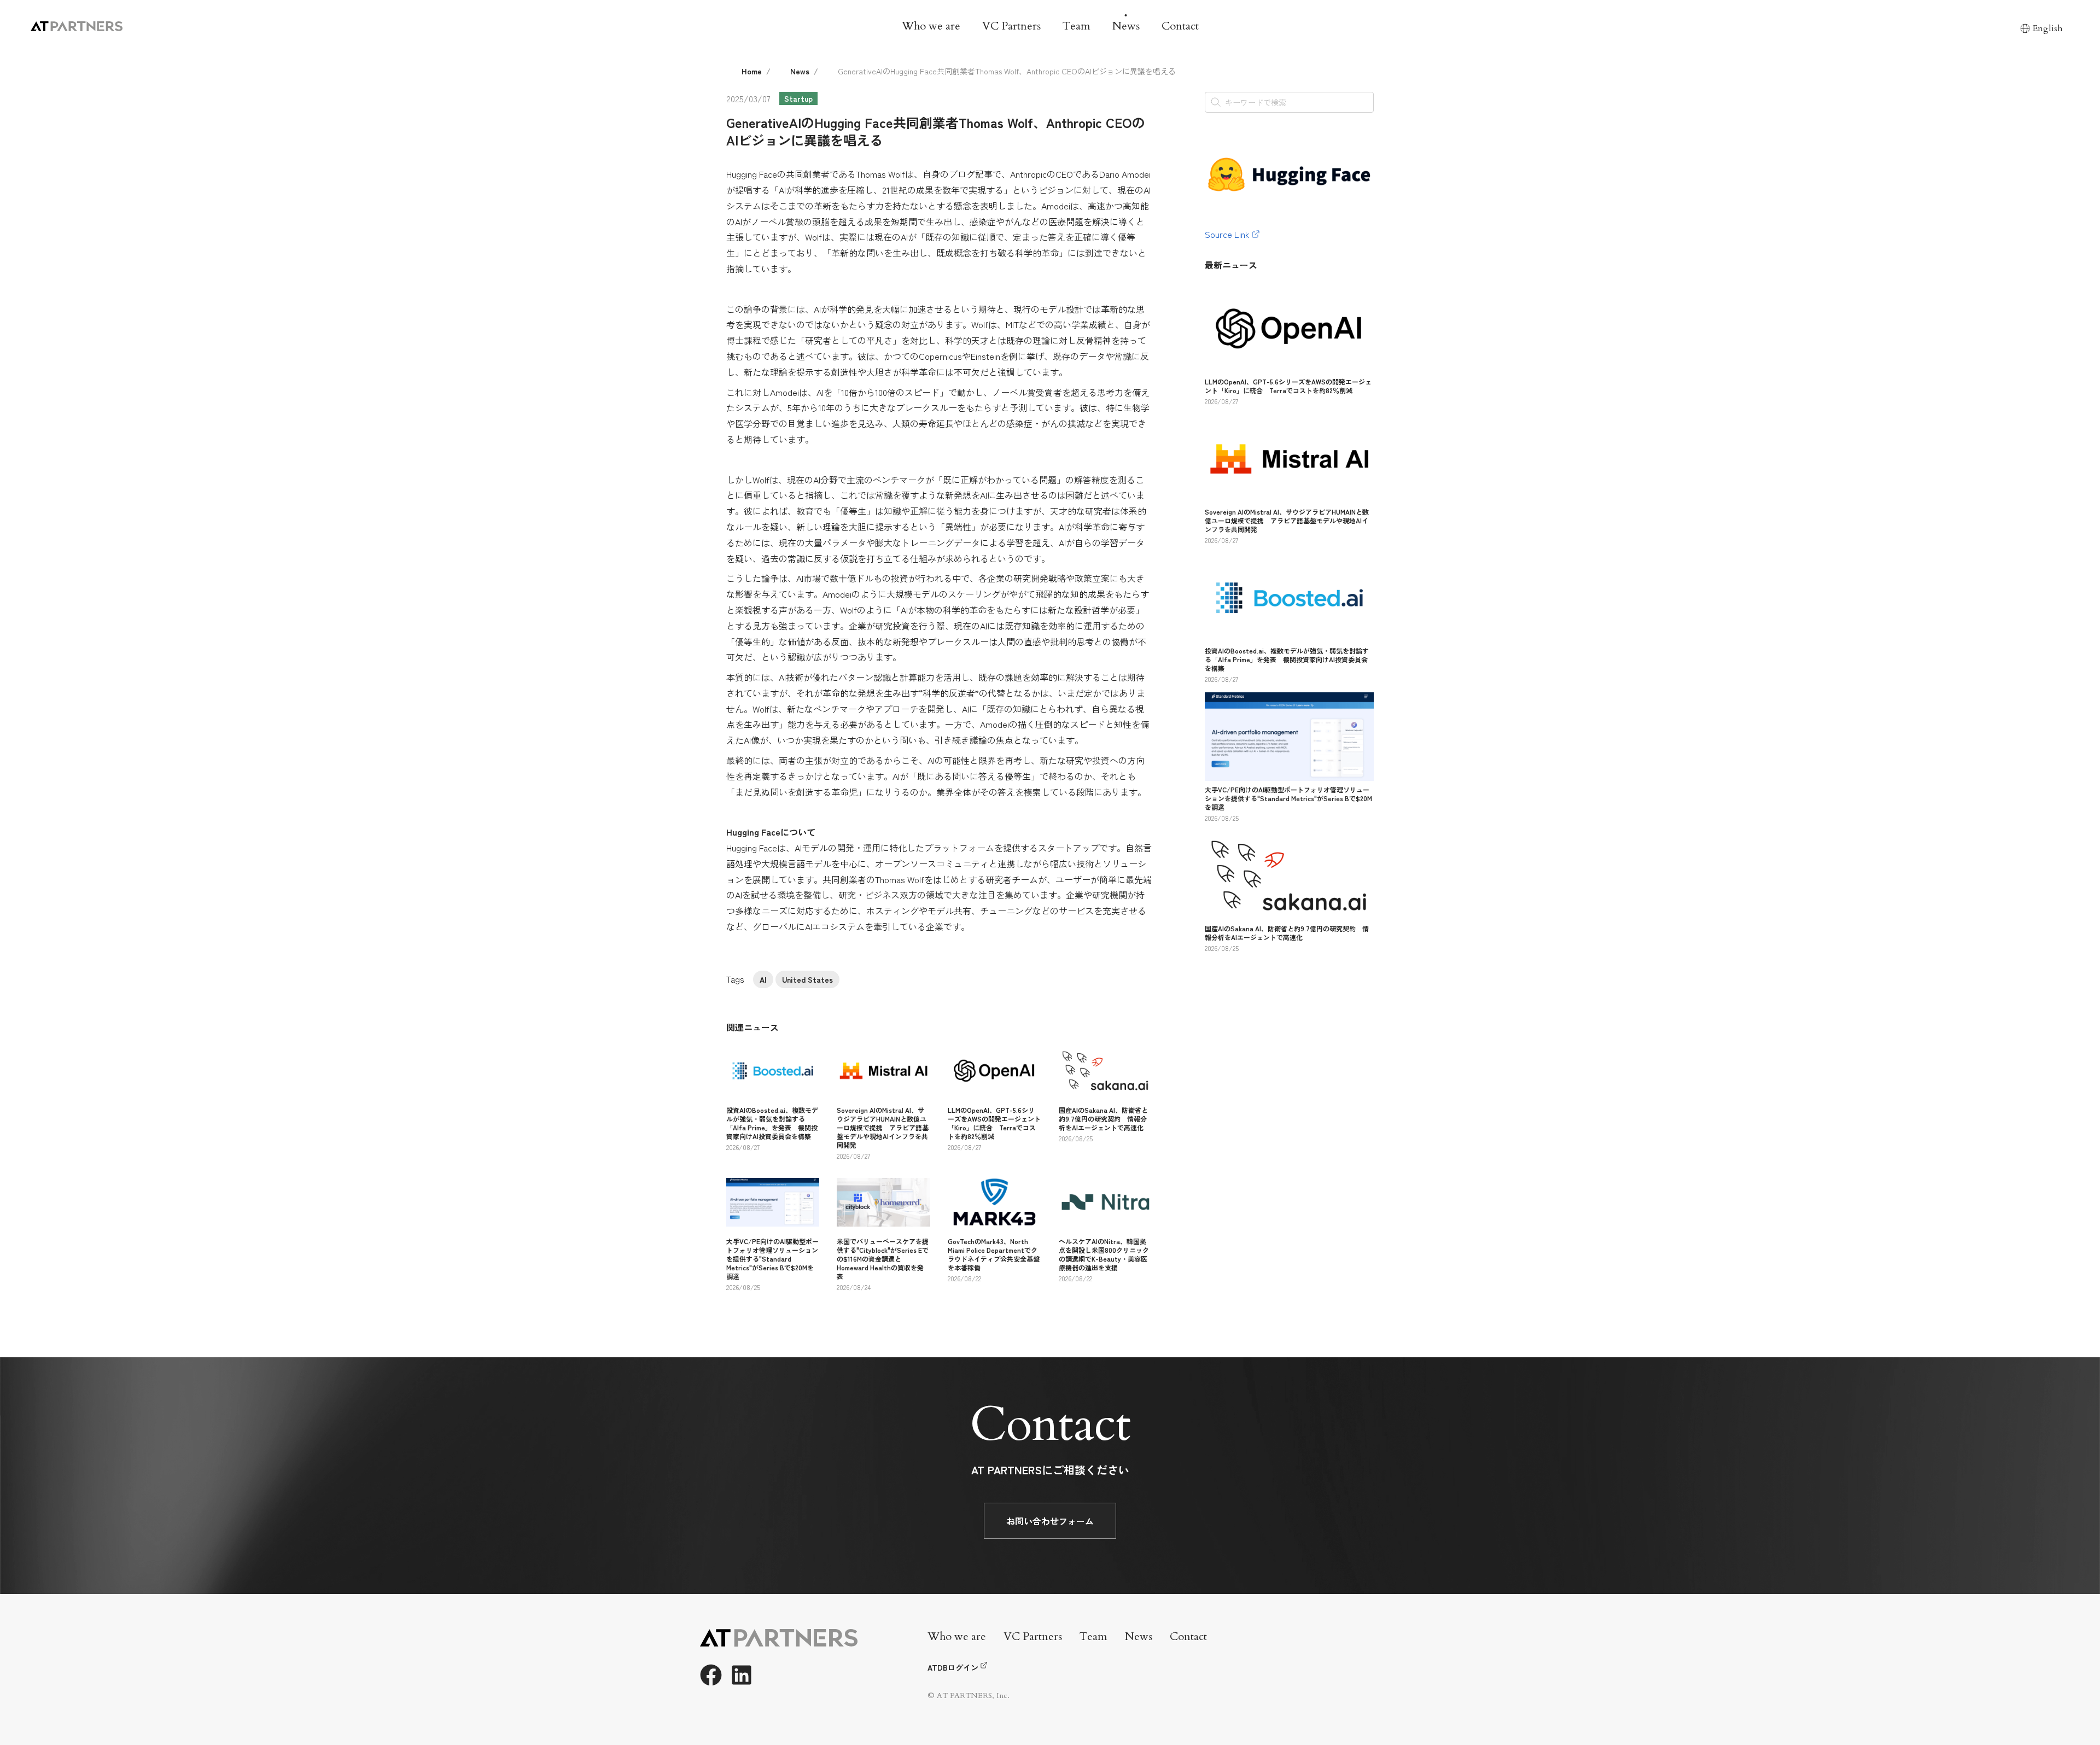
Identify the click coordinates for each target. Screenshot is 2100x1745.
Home (752, 71)
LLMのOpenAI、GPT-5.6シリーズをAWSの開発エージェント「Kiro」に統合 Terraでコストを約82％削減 (994, 1123)
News (1126, 26)
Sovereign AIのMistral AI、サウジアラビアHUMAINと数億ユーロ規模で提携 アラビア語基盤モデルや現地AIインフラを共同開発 (883, 1127)
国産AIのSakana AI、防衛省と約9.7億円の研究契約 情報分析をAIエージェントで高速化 (1103, 1119)
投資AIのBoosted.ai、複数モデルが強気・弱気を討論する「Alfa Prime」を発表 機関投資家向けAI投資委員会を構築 (772, 1123)
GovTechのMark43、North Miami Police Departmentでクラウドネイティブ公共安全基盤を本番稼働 (994, 1254)
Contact (1180, 26)
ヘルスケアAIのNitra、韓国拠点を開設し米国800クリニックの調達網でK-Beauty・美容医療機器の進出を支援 (1104, 1254)
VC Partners (1011, 26)
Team (1077, 26)
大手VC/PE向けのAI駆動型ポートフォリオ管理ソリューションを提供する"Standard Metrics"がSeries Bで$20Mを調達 (772, 1259)
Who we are (931, 26)
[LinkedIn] (742, 1675)
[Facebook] (711, 1675)
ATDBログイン (953, 1667)
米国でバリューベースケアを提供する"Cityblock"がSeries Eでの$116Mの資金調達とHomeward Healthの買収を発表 (883, 1259)
